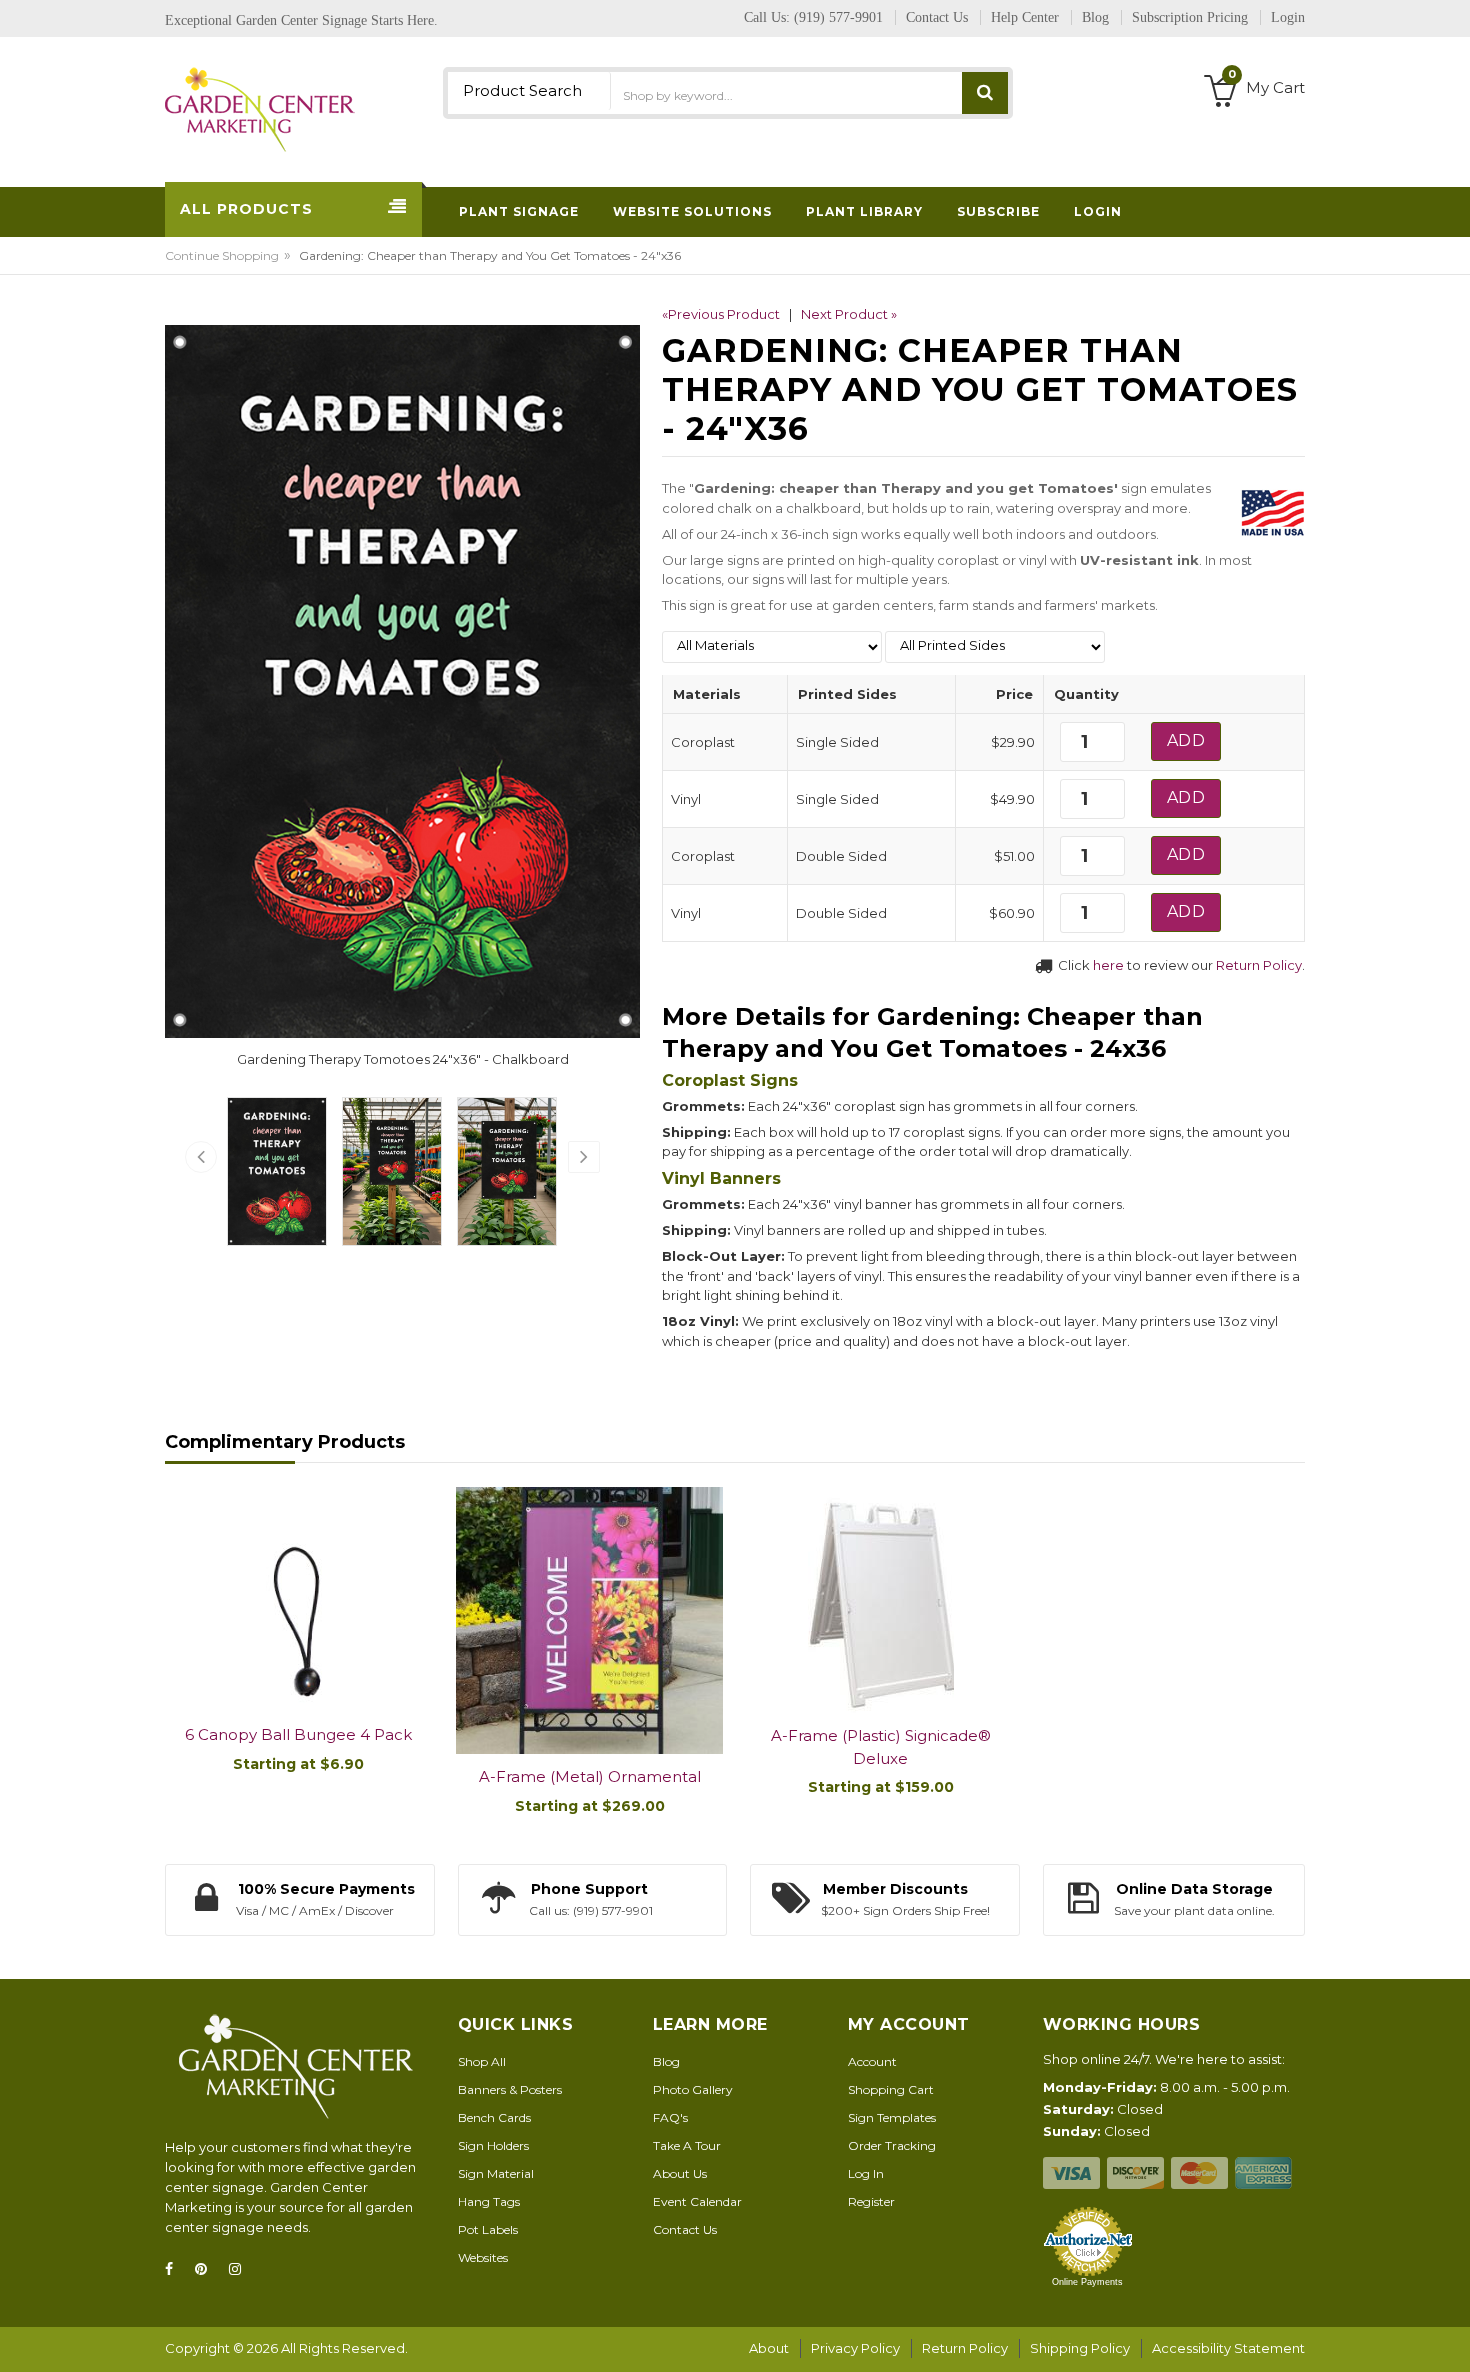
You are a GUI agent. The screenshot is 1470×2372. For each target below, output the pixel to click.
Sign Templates (892, 2117)
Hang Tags (489, 2201)
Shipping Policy (1080, 2348)
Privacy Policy (855, 2348)
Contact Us (685, 2229)
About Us (680, 2173)
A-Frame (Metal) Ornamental (590, 1776)
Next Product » (849, 314)
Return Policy (1259, 965)
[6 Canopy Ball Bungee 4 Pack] (298, 1599)
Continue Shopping (222, 255)
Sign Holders (493, 2145)
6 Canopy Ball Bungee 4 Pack (298, 1734)
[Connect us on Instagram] (241, 2269)
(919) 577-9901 (838, 17)
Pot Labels (488, 2229)
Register (871, 2201)
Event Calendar (697, 2201)
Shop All (482, 2061)
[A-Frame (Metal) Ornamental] (589, 1620)
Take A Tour (687, 2145)
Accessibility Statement (1228, 2348)
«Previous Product (721, 314)
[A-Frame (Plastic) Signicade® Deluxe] (880, 1600)
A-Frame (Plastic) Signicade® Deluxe (881, 1747)
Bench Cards (494, 2117)
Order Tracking (892, 2145)
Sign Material (496, 2173)
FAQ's (670, 2117)
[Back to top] (1449, 2336)
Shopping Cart (891, 2089)
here (1108, 965)
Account (872, 2061)
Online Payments (1087, 2282)
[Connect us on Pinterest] (207, 2269)
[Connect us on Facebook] (175, 2269)
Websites (483, 2257)
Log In (866, 2173)
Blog (666, 2061)
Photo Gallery (693, 2089)
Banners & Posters (510, 2089)
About (769, 2348)
